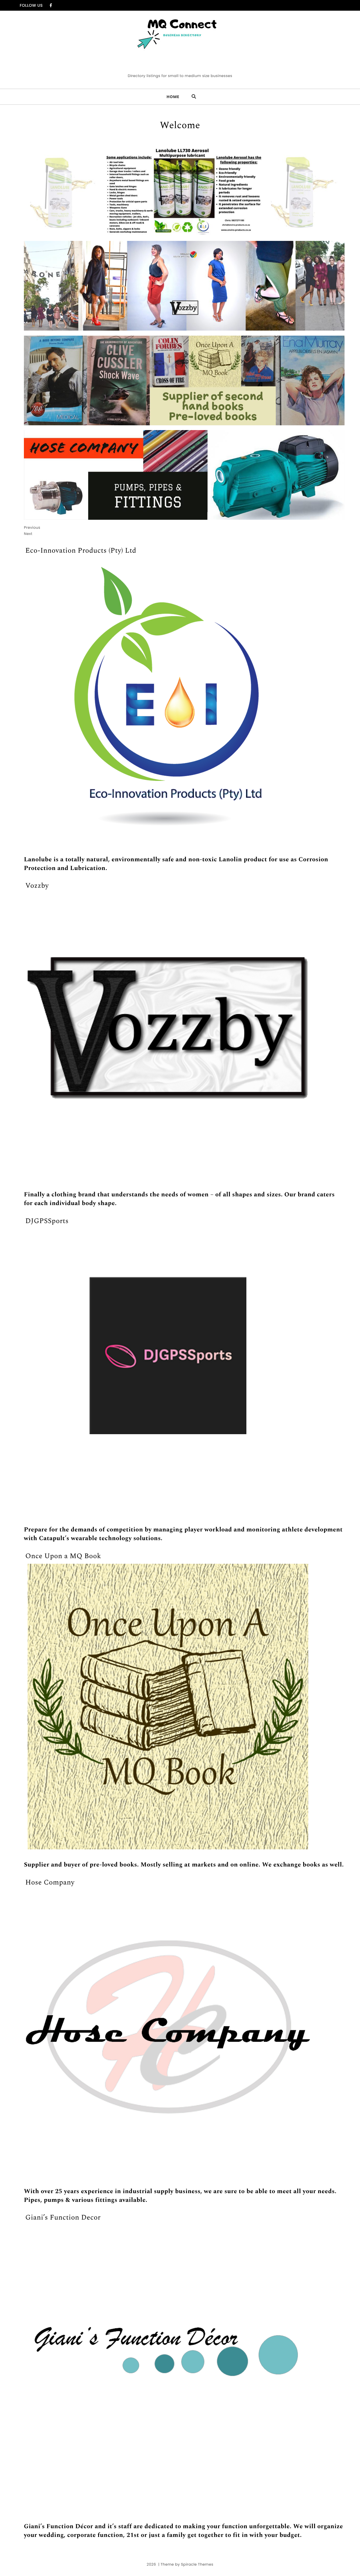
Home (173, 97)
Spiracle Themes (197, 2564)
